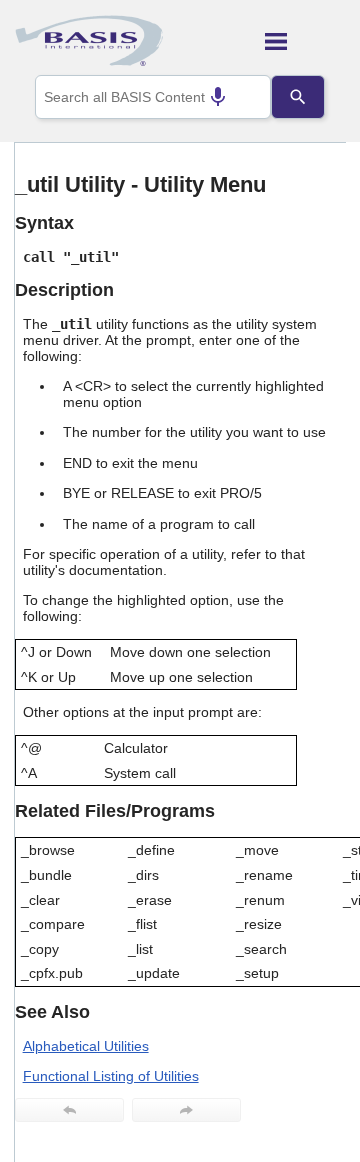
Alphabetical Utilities (86, 1046)
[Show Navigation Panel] (305, 41)
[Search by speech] (218, 97)
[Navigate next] (186, 1110)
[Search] (298, 97)
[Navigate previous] (69, 1110)
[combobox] (153, 97)
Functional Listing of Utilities (111, 1076)
